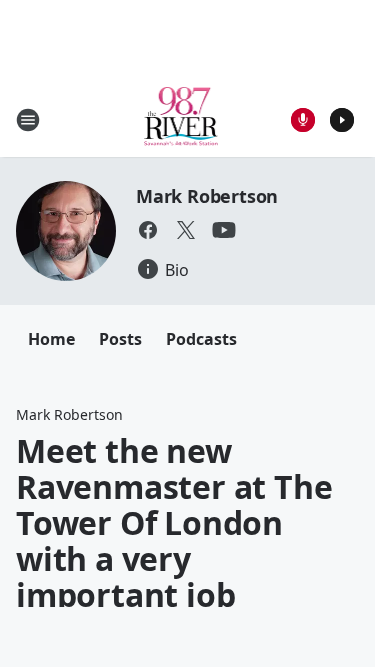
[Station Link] (181, 119)
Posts (120, 339)
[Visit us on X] (186, 230)
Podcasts (201, 339)
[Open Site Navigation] (28, 120)
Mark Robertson (207, 196)
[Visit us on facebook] (148, 230)
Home (51, 339)
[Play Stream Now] (342, 120)
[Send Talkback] (303, 120)
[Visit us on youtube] (224, 230)
